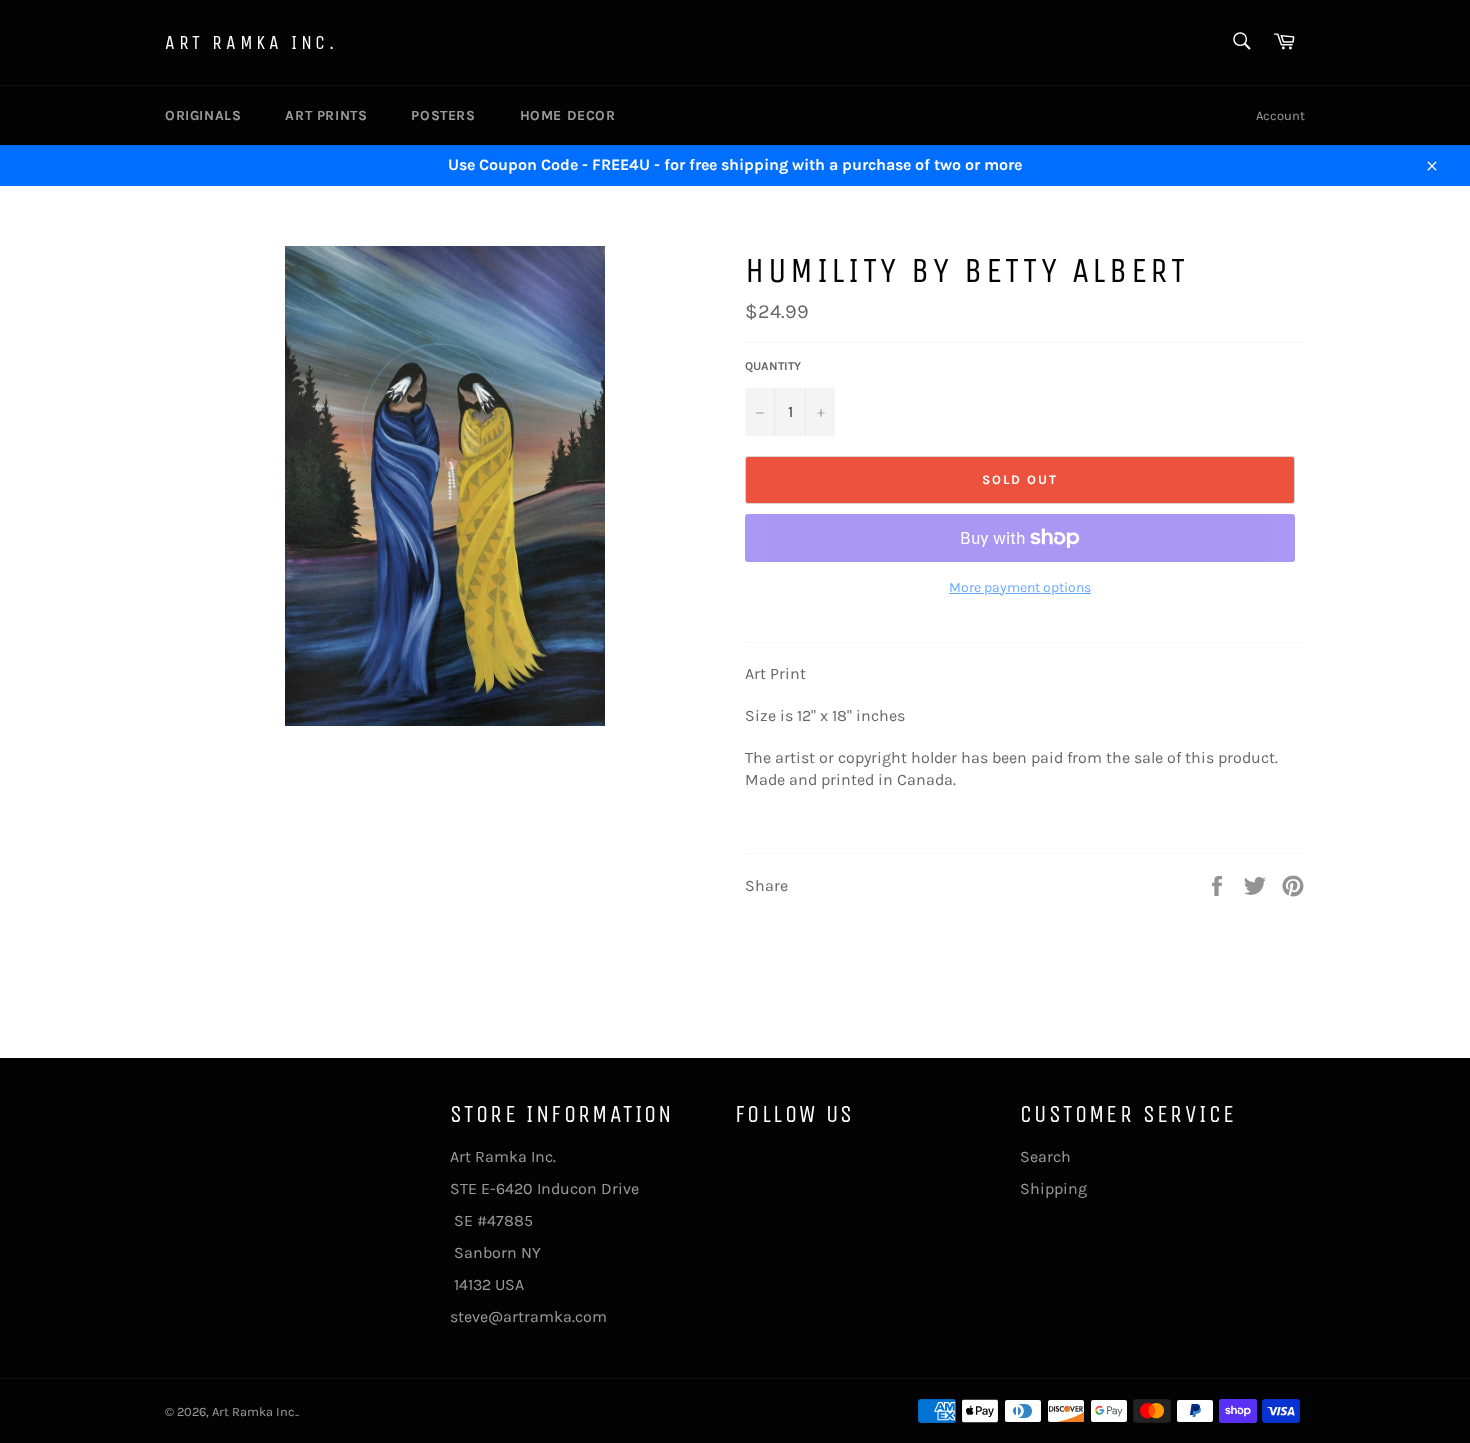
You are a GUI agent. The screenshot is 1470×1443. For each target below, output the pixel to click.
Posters (443, 115)
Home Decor (568, 115)
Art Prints (326, 115)
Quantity (773, 366)
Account (1280, 115)
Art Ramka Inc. (251, 42)
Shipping (1053, 1188)
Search (1045, 1156)
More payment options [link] (1020, 587)
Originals (203, 115)
